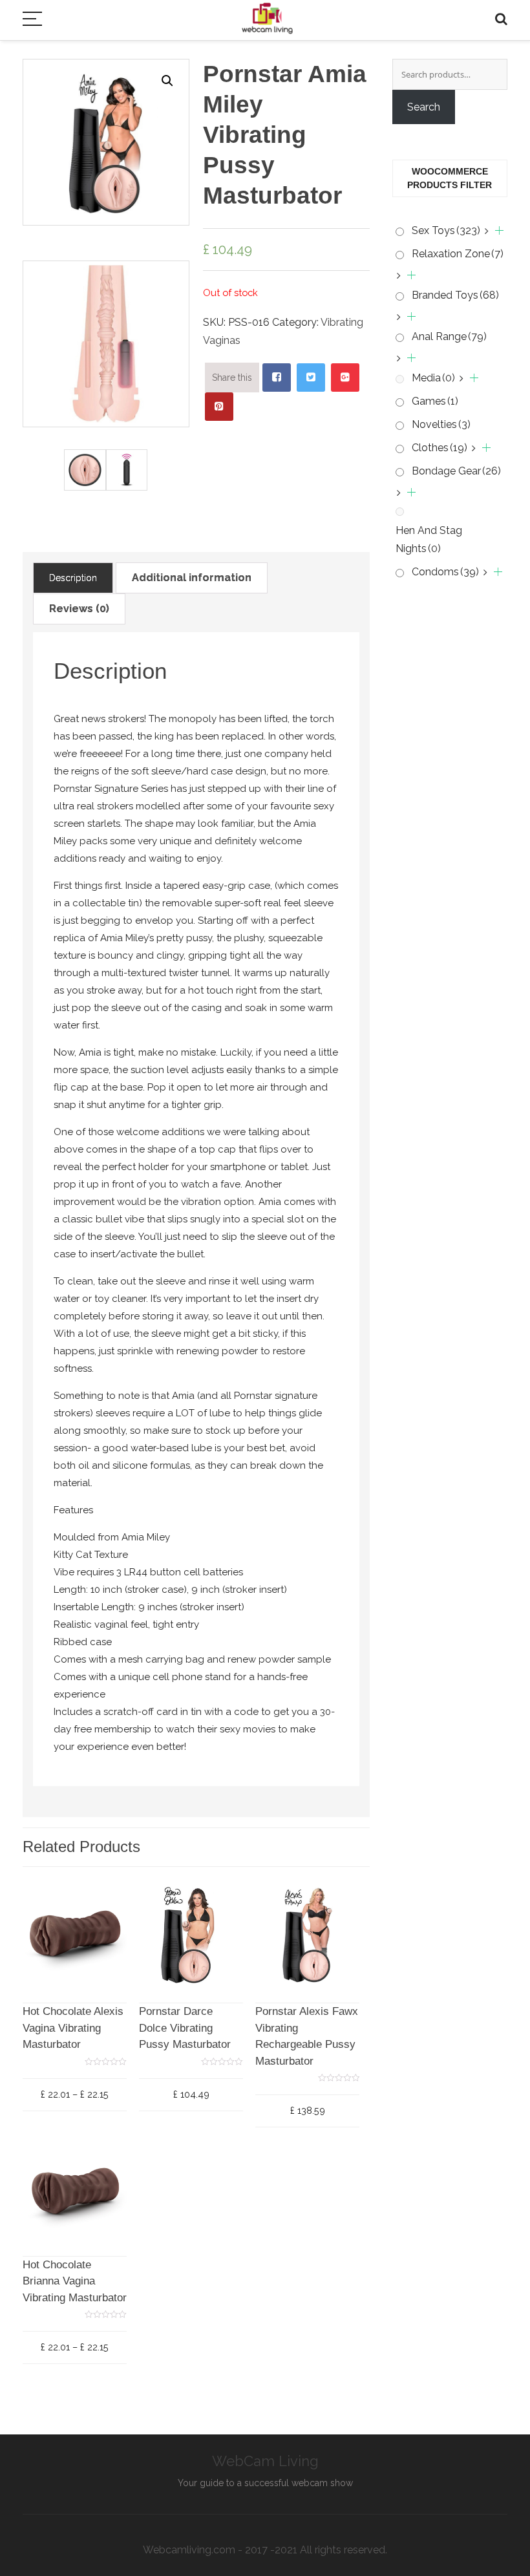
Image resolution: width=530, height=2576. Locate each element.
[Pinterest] (219, 407)
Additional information (192, 578)
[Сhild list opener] (494, 231)
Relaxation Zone (458, 254)
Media (433, 378)
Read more (195, 2028)
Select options (84, 2028)
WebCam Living (265, 2461)
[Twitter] (311, 378)
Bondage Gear (456, 471)
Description (73, 578)
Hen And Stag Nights (429, 539)
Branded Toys (455, 295)
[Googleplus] (345, 378)
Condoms (445, 572)
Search (424, 107)
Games (435, 401)
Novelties (441, 424)
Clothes (440, 448)
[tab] (73, 578)
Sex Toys (446, 230)
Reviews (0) (79, 609)
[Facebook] (277, 378)
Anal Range (449, 336)
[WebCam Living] (267, 12)
